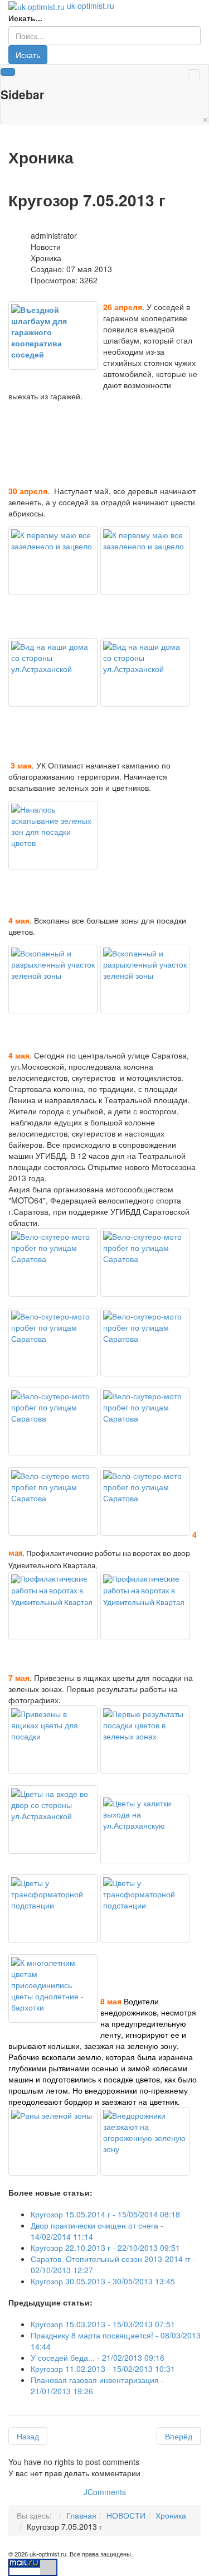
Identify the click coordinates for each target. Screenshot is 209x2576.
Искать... (25, 18)
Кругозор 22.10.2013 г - (105, 2248)
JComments (105, 2492)
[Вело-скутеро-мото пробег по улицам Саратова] (53, 1262)
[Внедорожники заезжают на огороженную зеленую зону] (145, 2141)
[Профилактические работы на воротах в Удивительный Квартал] (53, 1606)
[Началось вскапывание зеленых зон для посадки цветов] (53, 835)
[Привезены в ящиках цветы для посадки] (53, 1740)
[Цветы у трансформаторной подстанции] (53, 1909)
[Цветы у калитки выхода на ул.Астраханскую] (145, 1829)
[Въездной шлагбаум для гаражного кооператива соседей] (53, 335)
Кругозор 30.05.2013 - (103, 2281)
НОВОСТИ (126, 2515)
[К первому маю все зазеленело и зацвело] (53, 561)
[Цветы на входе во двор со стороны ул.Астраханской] (53, 1819)
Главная (81, 2515)
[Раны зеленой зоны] (53, 2141)
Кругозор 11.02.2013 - (103, 2369)
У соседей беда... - (98, 2357)
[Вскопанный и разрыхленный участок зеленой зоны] (53, 979)
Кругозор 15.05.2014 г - (105, 2214)
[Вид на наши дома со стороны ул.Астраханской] (53, 672)
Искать (28, 55)
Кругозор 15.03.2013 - (103, 2324)
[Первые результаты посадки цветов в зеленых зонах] (145, 1740)
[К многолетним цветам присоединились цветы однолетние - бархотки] (53, 1988)
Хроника (171, 2515)
